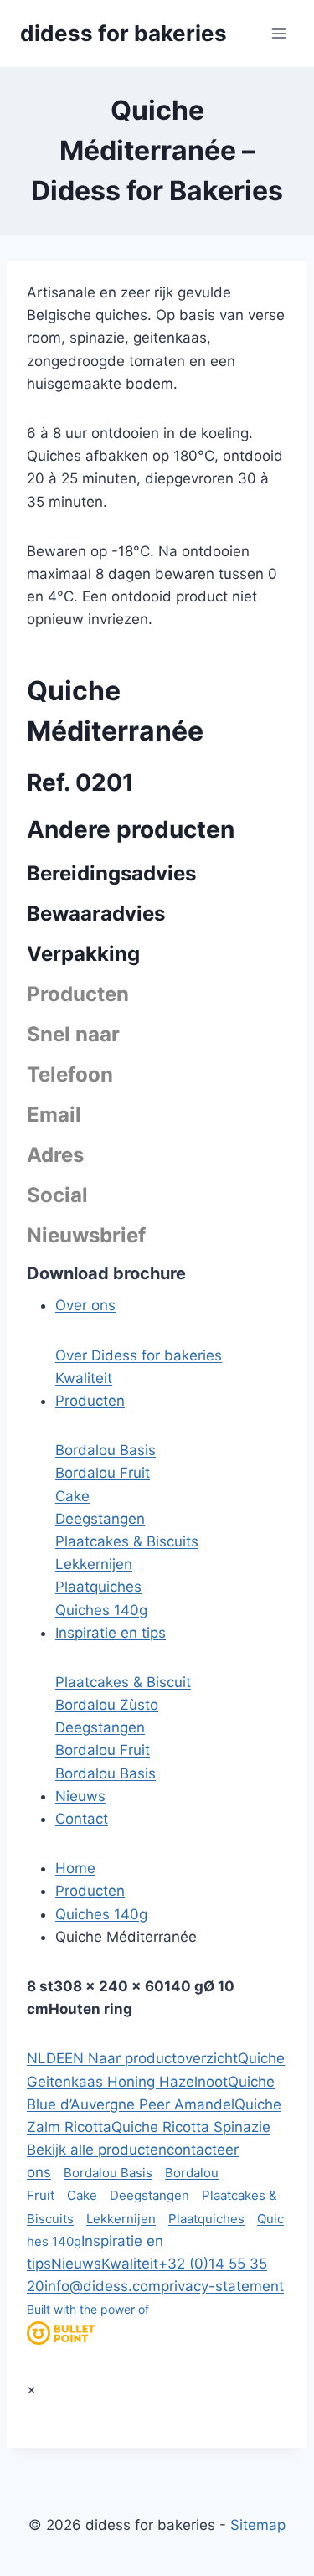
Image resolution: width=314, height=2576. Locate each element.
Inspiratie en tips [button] (111, 1633)
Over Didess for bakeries (139, 1355)
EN (74, 2058)
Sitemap (258, 2525)
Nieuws (80, 1796)
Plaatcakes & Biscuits (127, 1541)
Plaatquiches (98, 1587)
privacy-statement (222, 2286)
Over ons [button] (85, 1305)
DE (55, 2058)
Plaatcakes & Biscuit (123, 1682)
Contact (82, 1819)
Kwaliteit (84, 1378)
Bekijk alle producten (97, 2150)
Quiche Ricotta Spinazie (191, 2127)
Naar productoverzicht (161, 2058)
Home (75, 1868)
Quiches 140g (101, 1610)
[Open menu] (278, 33)
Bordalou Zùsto (107, 1705)
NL (36, 2058)
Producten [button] (90, 1401)
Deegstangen (100, 1519)
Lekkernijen (94, 1564)
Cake (72, 1496)
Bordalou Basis (106, 1450)
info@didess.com (103, 2286)
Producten (90, 1891)
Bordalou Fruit (103, 1473)
